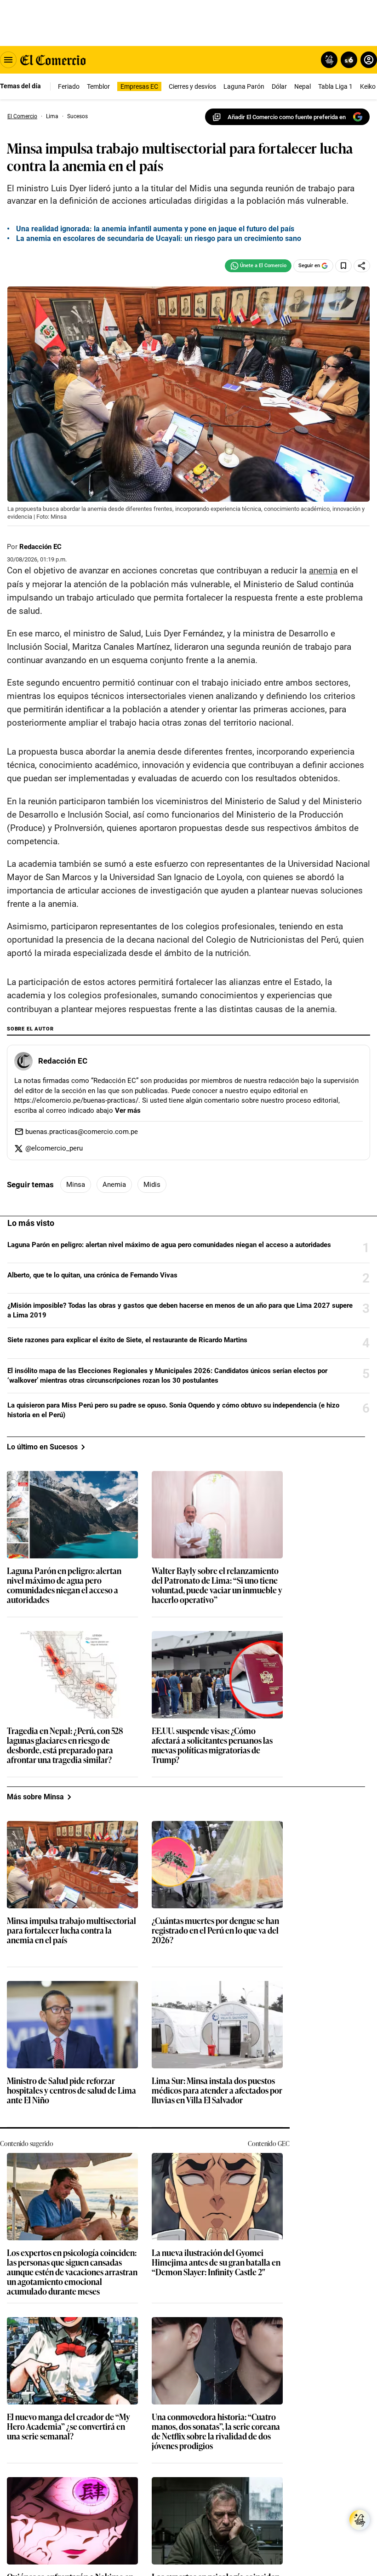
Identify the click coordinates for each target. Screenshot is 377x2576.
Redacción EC (40, 547)
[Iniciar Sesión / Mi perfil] (369, 60)
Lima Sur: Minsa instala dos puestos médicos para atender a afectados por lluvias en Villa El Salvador (217, 2363)
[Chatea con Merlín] (329, 60)
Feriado (69, 86)
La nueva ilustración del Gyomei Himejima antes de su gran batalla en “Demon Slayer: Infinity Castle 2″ (216, 2535)
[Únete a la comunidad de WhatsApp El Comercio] (258, 266)
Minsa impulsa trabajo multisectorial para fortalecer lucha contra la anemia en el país (71, 2203)
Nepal (303, 86)
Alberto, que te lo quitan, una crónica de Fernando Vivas (92, 1548)
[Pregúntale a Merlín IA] (360, 2520)
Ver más (128, 1383)
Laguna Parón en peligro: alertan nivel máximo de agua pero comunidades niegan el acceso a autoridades (169, 1517)
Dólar (279, 86)
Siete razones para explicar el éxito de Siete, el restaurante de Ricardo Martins (127, 1613)
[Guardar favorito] (343, 266)
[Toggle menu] (8, 60)
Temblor (98, 86)
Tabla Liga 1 (335, 86)
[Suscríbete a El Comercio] (347, 60)
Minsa (76, 1457)
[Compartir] (362, 266)
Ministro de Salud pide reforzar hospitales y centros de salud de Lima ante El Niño (71, 2363)
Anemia (114, 1457)
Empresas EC (139, 86)
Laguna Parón (244, 86)
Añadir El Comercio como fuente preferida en (287, 117)
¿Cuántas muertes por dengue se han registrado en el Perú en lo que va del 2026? (215, 2203)
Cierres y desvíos (192, 86)
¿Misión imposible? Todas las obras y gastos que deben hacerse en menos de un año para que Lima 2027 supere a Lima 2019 (180, 1583)
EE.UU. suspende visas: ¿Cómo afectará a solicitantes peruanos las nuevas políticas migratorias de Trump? (212, 2018)
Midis (152, 1457)
